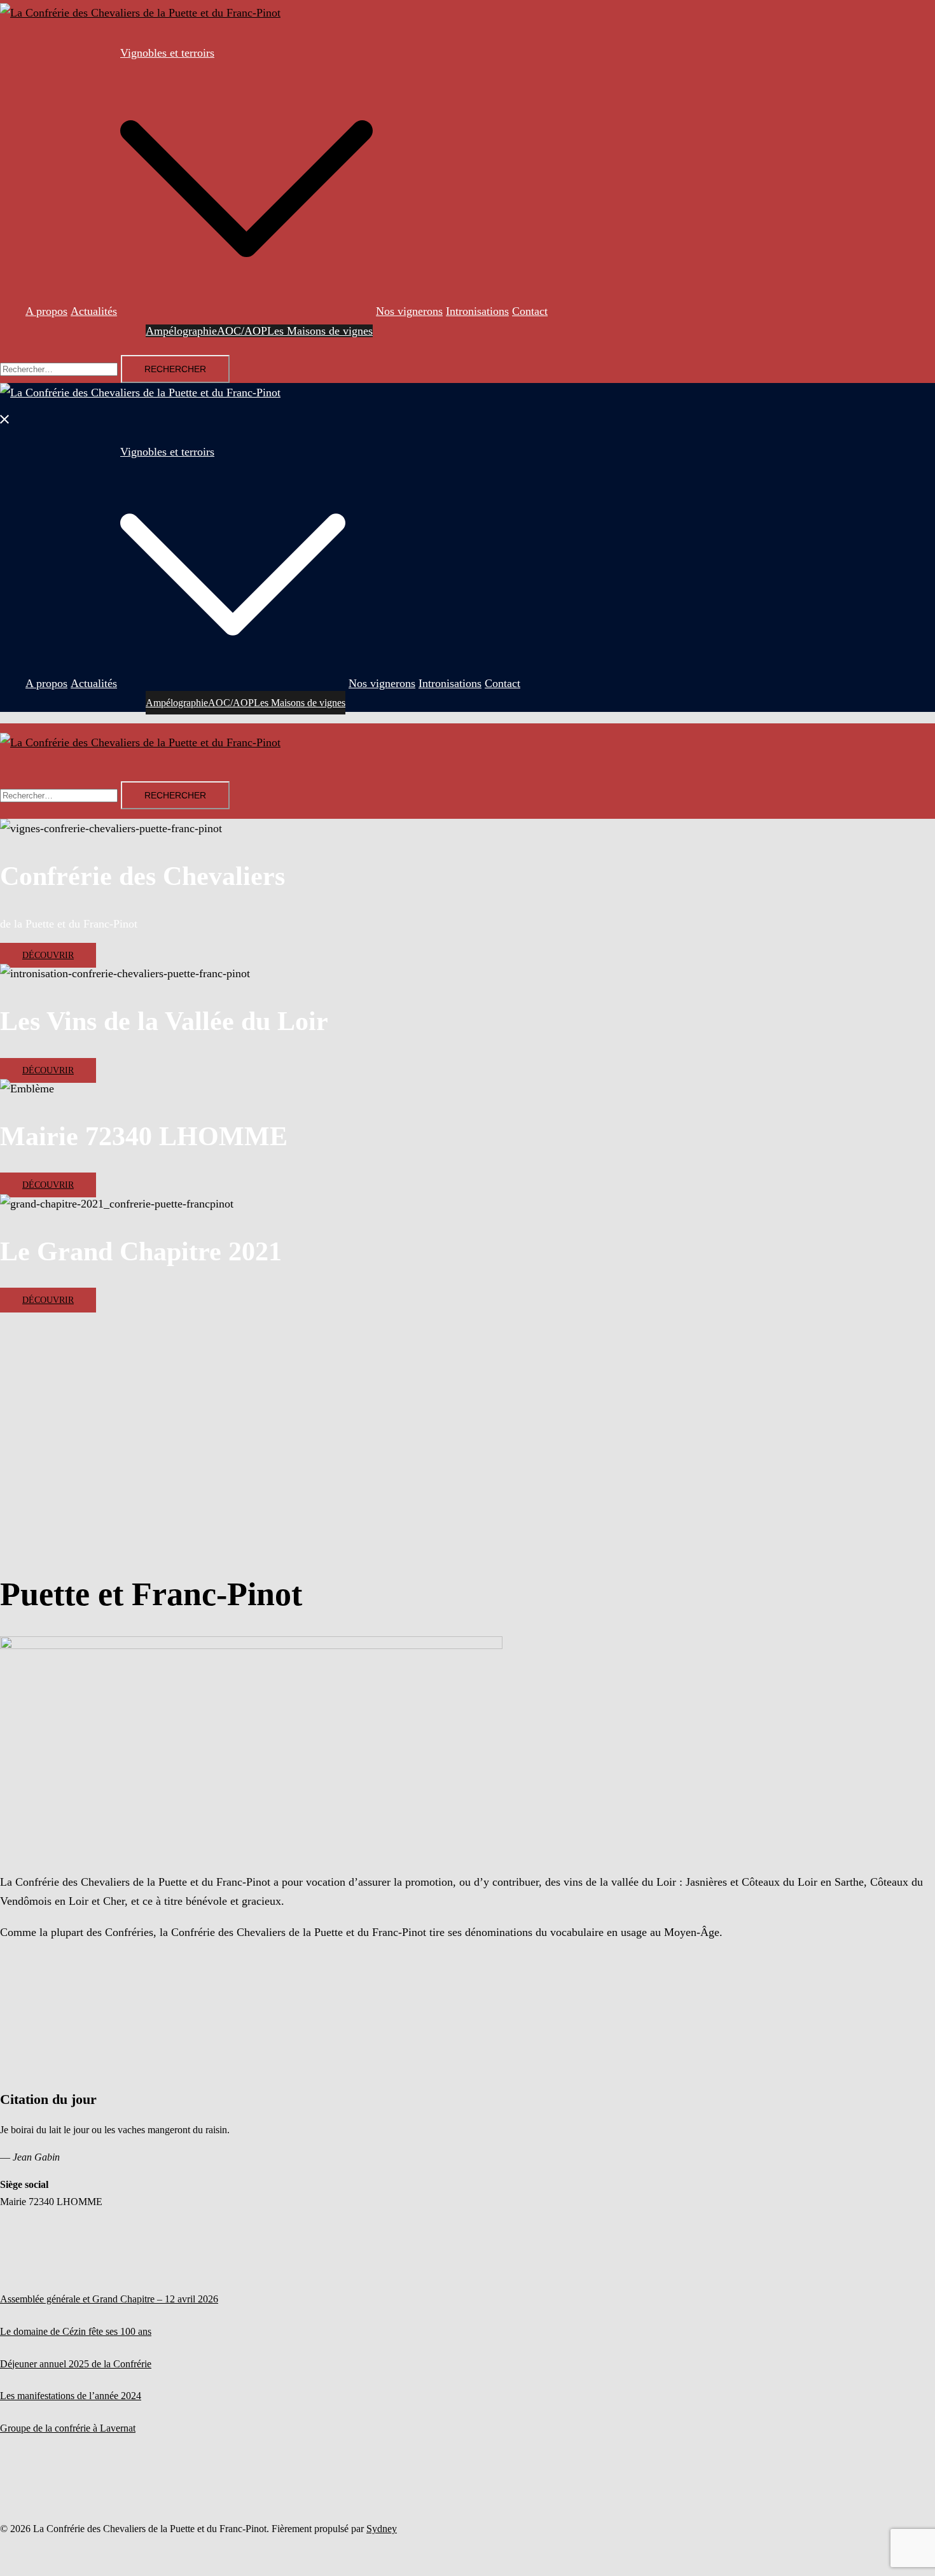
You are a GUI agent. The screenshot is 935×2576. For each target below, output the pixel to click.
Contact (530, 311)
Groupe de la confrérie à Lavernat (68, 2428)
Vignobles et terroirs (167, 53)
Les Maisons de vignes (320, 331)
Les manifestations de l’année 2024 (71, 2396)
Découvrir (48, 955)
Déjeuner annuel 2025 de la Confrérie (76, 2364)
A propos (46, 311)
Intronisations (477, 311)
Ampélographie (181, 331)
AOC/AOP (242, 331)
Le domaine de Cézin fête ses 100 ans (76, 2331)
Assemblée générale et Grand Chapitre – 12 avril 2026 (109, 2299)
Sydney (382, 2529)
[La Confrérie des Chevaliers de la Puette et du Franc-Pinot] (140, 13)
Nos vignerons (409, 311)
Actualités (94, 311)
